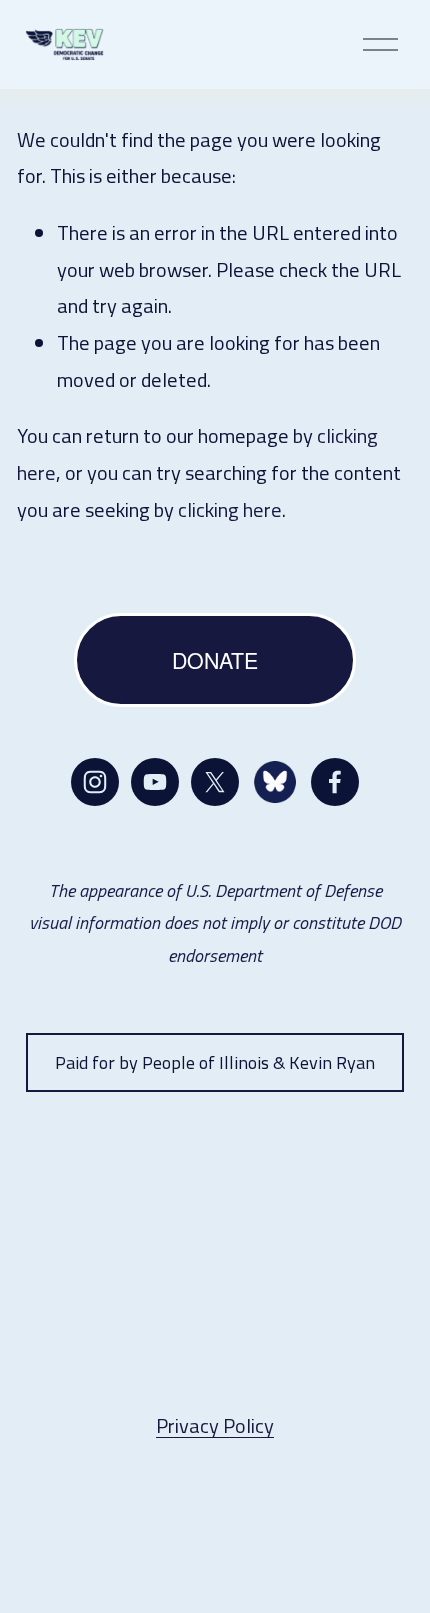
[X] (215, 782)
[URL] (275, 782)
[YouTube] (155, 782)
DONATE (215, 659)
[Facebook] (335, 782)
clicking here (230, 509)
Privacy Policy (215, 1425)
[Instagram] (95, 782)
